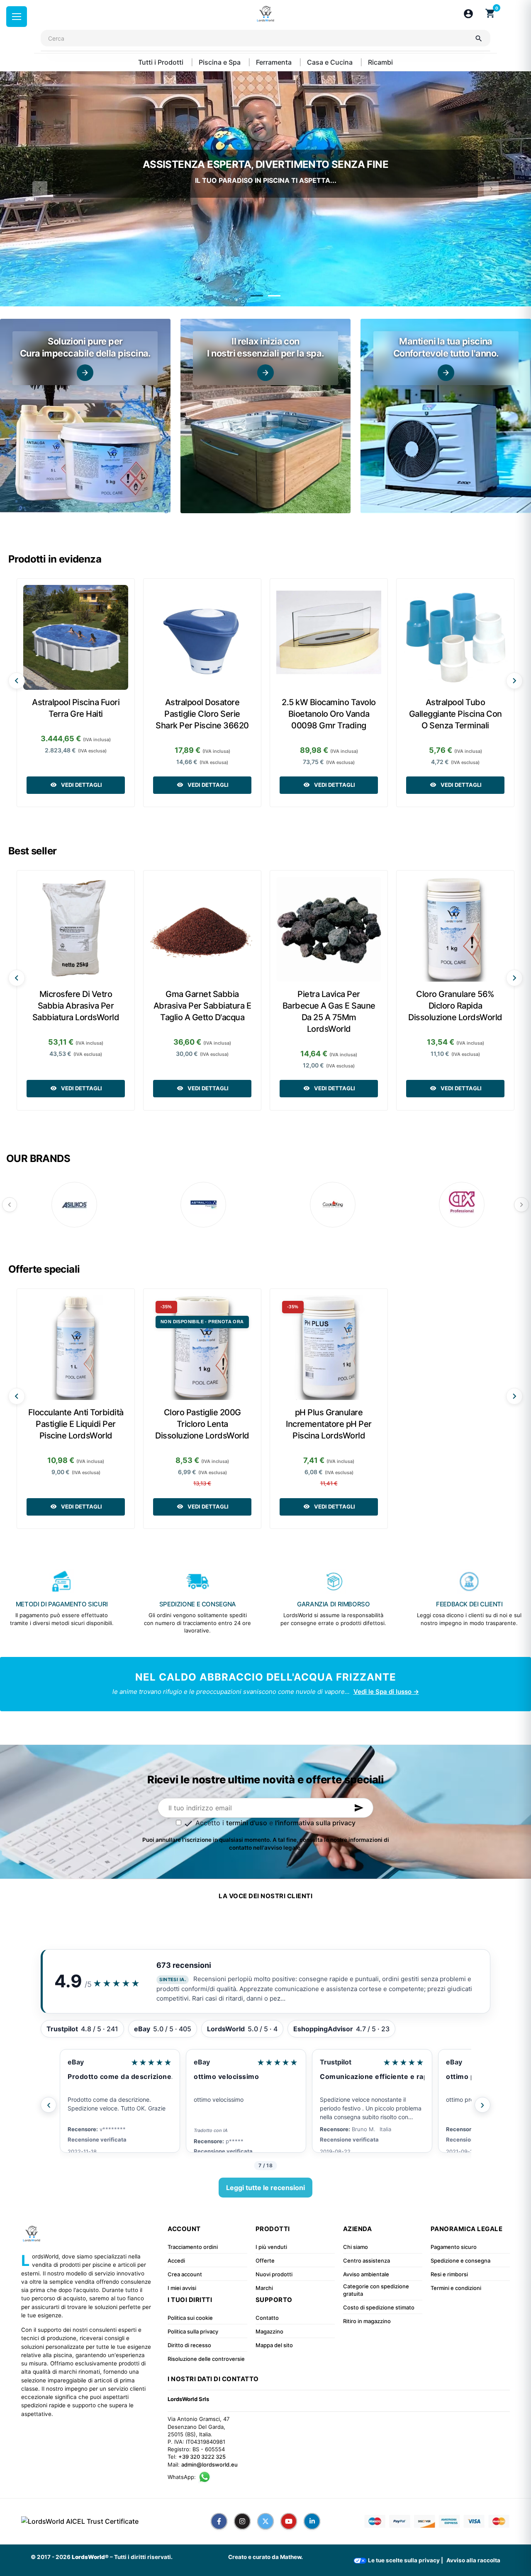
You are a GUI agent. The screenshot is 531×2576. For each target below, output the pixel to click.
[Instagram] (242, 2521)
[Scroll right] (514, 681)
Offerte (265, 2261)
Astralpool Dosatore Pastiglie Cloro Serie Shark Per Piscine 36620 (202, 714)
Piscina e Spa (220, 62)
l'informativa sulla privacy (315, 1823)
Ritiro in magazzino (367, 2321)
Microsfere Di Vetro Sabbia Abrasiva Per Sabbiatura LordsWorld (76, 1006)
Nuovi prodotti (274, 2274)
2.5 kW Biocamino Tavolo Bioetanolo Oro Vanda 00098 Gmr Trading (329, 714)
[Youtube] (289, 2521)
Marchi (264, 2288)
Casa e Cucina (331, 62)
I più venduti (271, 2247)
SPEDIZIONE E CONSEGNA (198, 1604)
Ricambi (380, 62)
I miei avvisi (182, 2288)
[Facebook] (219, 2521)
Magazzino (269, 2331)
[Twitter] (265, 2521)
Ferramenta (275, 62)
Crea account (185, 2274)
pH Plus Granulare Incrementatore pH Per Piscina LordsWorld (329, 1424)
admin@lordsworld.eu (209, 2464)
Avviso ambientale (366, 2274)
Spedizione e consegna (460, 2261)
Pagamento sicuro (454, 2247)
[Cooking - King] (333, 1205)
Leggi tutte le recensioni (265, 2188)
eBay (76, 2062)
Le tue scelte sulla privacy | (405, 2560)
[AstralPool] (203, 1205)
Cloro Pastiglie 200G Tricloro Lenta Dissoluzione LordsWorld (202, 1424)
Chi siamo (356, 2247)
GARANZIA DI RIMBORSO (334, 1604)
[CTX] (462, 1205)
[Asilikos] (74, 1205)
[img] (85, 416)
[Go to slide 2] (274, 296)
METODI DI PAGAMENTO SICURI (62, 1604)
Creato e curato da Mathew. (265, 2557)
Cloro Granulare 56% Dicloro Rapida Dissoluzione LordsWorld (455, 1006)
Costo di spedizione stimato (379, 2307)
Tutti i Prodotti (162, 62)
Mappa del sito (274, 2345)
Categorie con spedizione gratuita (376, 2290)
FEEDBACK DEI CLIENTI (469, 1604)
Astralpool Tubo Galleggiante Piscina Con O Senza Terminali (455, 714)
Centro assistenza (367, 2261)
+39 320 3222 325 (202, 2457)
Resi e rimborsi (449, 2274)
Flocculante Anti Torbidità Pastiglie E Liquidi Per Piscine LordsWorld (76, 1424)
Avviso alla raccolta (473, 2560)
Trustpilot (209, 2062)
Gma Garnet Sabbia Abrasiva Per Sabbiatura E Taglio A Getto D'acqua (202, 1006)
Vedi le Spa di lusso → (386, 1692)
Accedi (176, 2261)
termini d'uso (247, 1823)
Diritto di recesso (189, 2345)
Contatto (267, 2318)
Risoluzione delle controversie (206, 2359)
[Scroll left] (17, 681)
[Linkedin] (312, 2521)
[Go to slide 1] (257, 296)
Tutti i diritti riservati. (143, 2557)
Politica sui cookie (190, 2318)
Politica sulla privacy (193, 2331)
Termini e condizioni (456, 2288)
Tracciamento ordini (193, 2247)
